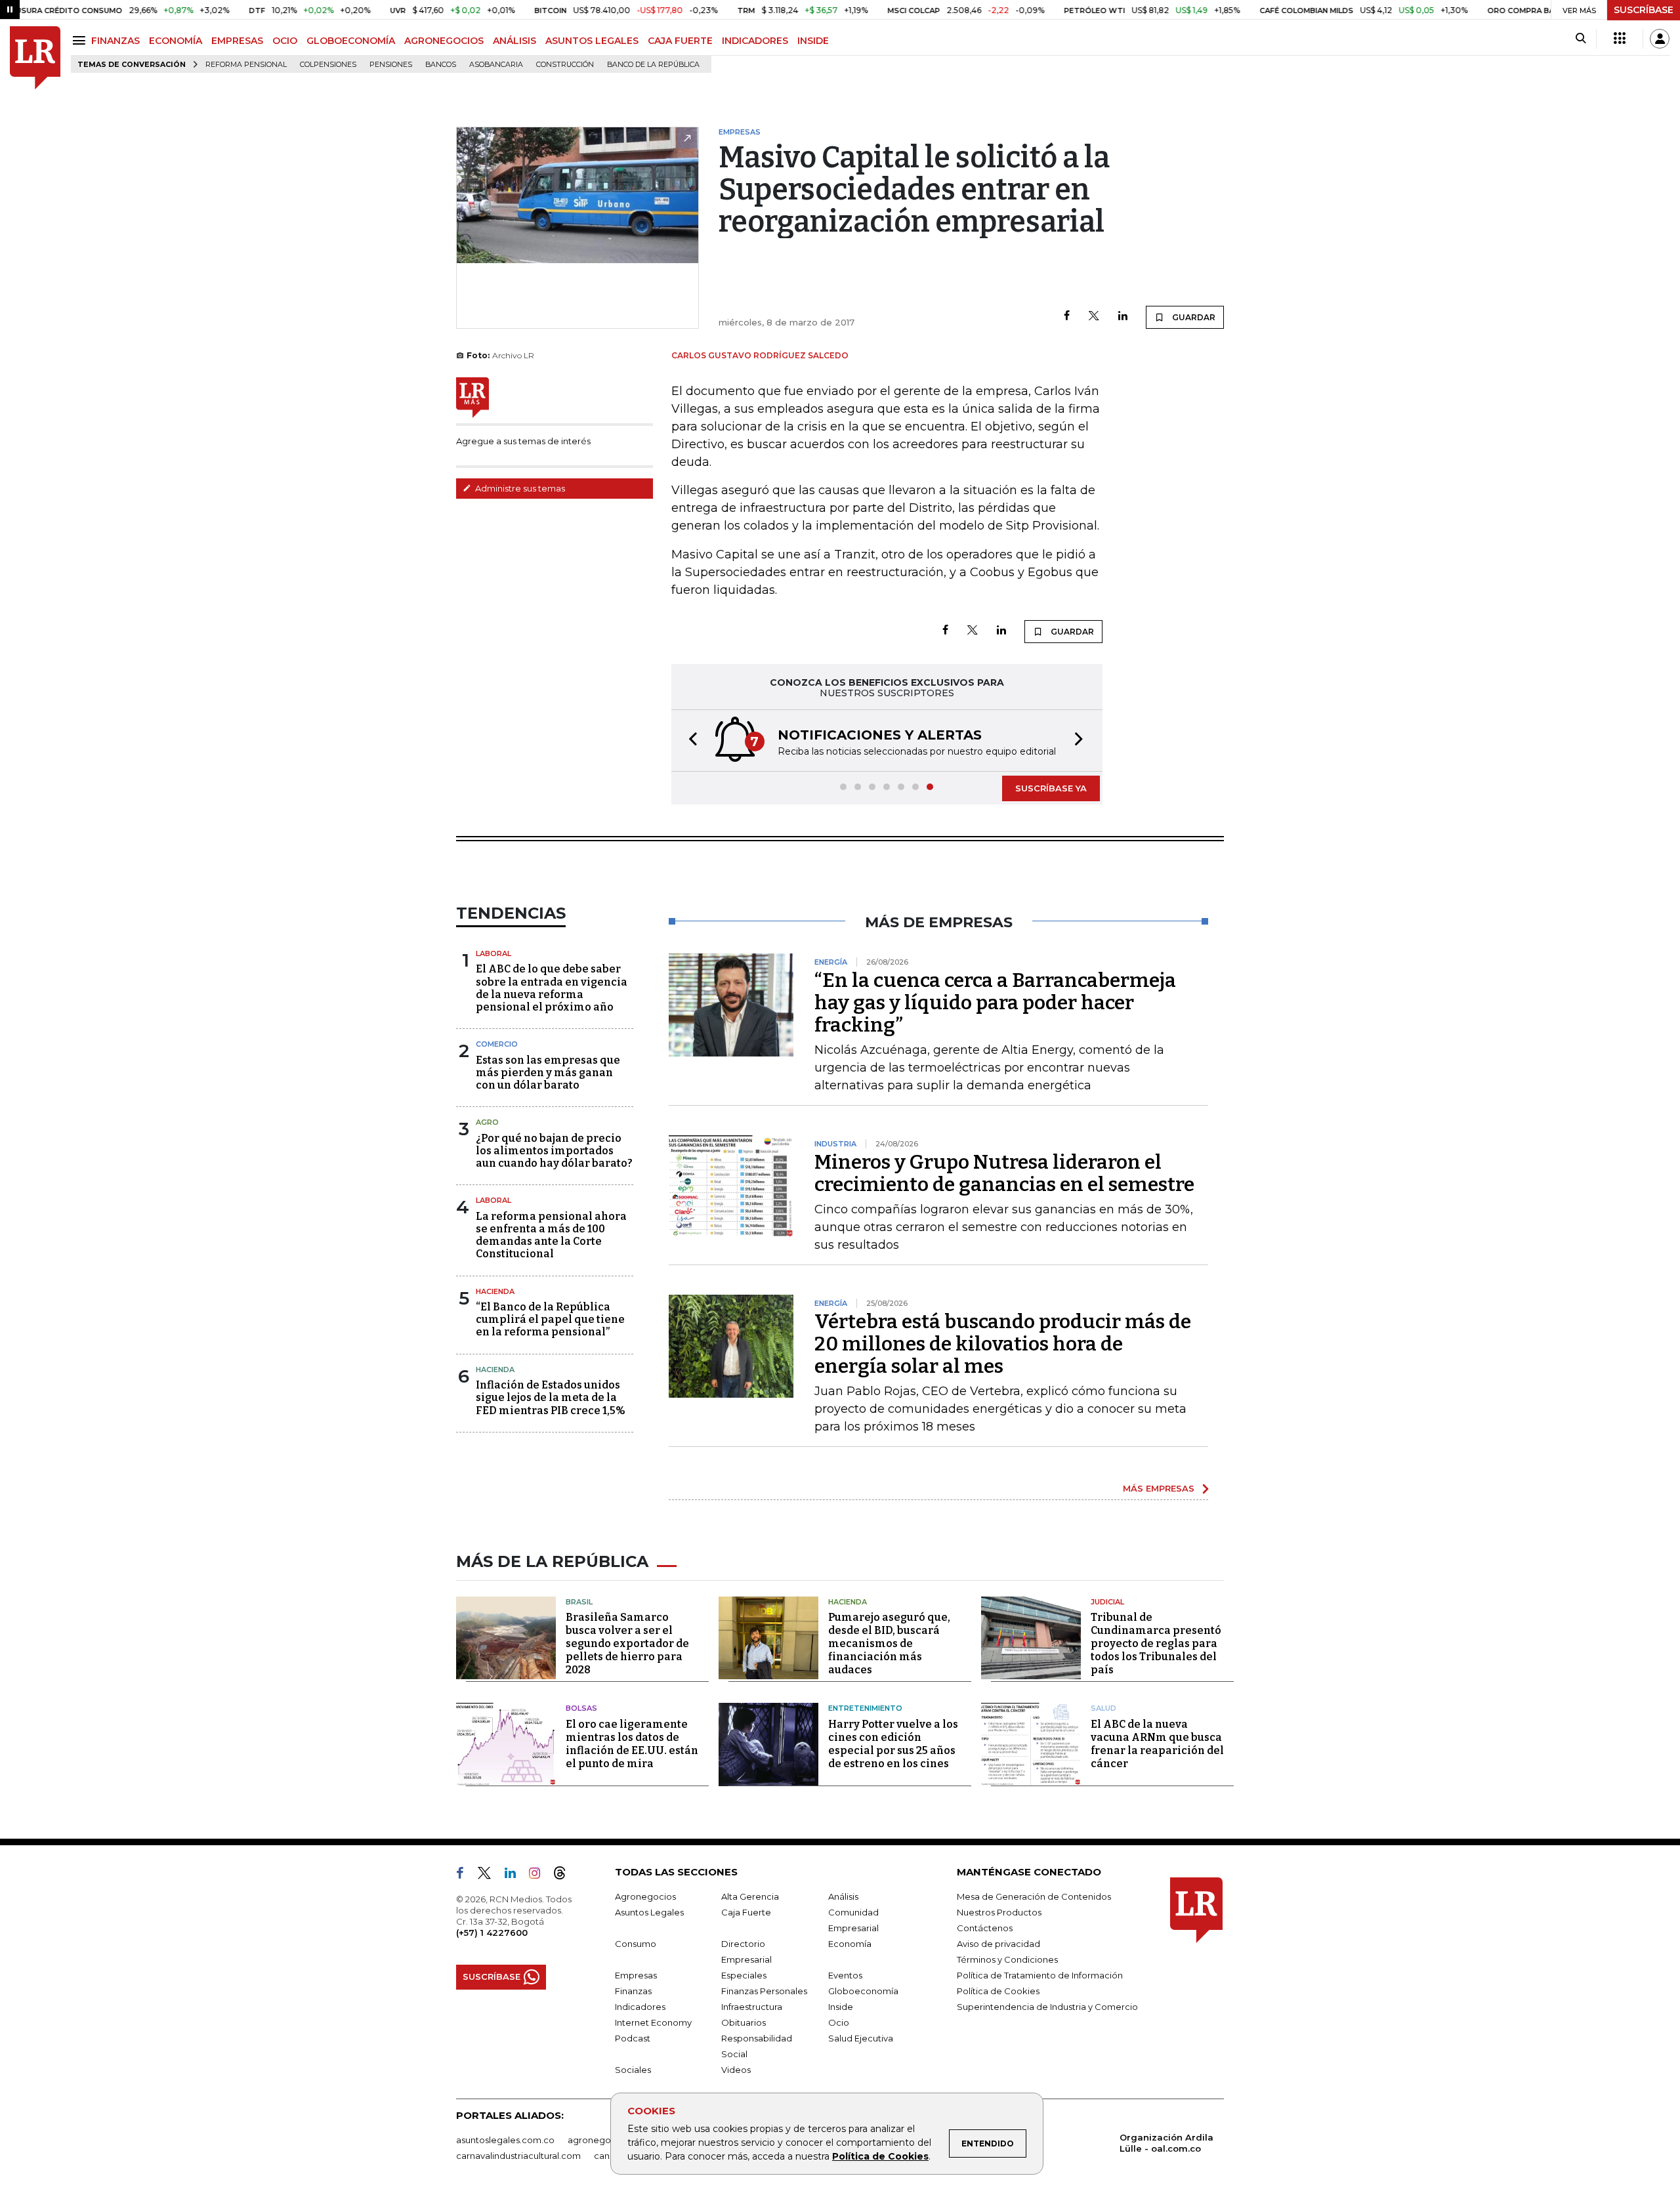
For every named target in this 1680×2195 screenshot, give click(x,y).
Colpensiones (328, 65)
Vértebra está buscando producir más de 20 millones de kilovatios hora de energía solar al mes (1003, 1344)
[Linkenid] (515, 1875)
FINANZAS (115, 41)
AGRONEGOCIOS (444, 41)
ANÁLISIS (514, 41)
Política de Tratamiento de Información (1040, 1975)
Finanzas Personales (764, 1991)
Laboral (493, 953)
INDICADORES (755, 41)
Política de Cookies (880, 2156)
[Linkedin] (1123, 317)
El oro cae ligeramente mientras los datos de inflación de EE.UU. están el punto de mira (632, 1744)
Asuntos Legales (649, 1912)
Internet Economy (653, 2022)
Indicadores (640, 2007)
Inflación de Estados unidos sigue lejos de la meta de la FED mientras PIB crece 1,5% (551, 1397)
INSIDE (813, 41)
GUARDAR (1193, 317)
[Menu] (81, 40)
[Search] (1581, 39)
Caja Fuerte (746, 1912)
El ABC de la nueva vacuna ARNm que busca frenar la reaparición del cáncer (1157, 1744)
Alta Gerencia (750, 1896)
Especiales (744, 1975)
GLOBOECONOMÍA (351, 41)
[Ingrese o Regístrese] (1660, 39)
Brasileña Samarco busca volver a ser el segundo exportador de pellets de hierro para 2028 (627, 1643)
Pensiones (391, 65)
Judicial (1107, 1602)
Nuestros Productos (999, 1912)
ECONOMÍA (176, 41)
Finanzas (633, 1991)
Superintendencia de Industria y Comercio (1047, 2007)
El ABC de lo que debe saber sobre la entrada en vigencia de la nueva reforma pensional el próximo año (552, 988)
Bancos (441, 65)
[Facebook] (1067, 317)
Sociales (633, 2070)
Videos (736, 2070)
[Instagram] (540, 1875)
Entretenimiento (865, 1708)
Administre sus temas (519, 488)
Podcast (633, 2038)
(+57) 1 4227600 (492, 1933)
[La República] (35, 58)
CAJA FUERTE (680, 41)
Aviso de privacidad (998, 1944)
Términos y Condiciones (1007, 1959)
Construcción (565, 65)
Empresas (636, 1975)
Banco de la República (653, 65)
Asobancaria (496, 65)
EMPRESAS (237, 41)
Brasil (579, 1602)
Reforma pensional (246, 65)
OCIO (285, 41)
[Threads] (565, 1875)
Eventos (845, 1975)
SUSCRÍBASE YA (1051, 788)
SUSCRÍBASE (1644, 10)
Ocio (839, 2022)
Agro (487, 1122)
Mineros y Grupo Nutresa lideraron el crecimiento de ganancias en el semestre (1004, 1173)
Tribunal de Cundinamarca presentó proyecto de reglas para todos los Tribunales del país (1156, 1643)
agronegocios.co (604, 2140)
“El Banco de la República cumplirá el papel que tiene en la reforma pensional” (550, 1319)
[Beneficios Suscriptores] (1620, 39)
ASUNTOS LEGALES (592, 41)
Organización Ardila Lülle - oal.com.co (1166, 2143)
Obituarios (744, 2022)
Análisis (843, 1896)
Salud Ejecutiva (861, 2038)
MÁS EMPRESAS (1159, 1488)
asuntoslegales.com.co (505, 2140)
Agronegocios (645, 1896)
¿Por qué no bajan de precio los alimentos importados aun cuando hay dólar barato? (554, 1151)
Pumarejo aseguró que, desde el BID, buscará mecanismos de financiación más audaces (889, 1643)
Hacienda (495, 1291)
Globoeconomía (863, 1991)
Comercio (497, 1044)
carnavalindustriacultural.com (518, 2156)
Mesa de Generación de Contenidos (1034, 1896)
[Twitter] (1094, 317)
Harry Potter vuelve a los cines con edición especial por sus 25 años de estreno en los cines (893, 1744)
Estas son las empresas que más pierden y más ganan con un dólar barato (548, 1073)
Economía (850, 1944)
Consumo (636, 1944)
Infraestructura (752, 2007)
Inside (841, 2007)
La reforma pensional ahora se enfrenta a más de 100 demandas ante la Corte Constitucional (551, 1235)
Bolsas (581, 1708)
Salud (1103, 1708)
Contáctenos (985, 1928)
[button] (689, 741)
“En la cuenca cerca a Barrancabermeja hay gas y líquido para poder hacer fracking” (995, 1003)
